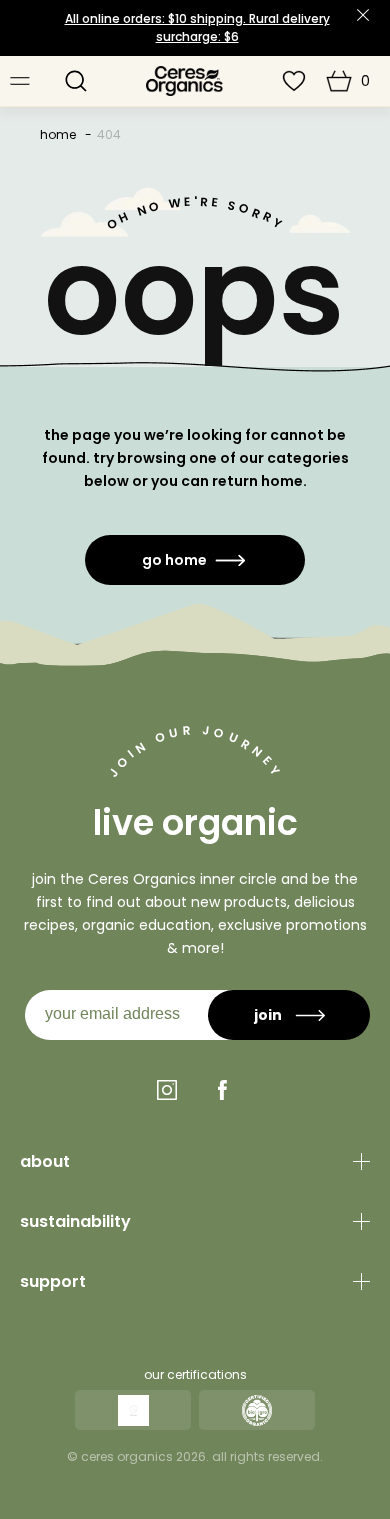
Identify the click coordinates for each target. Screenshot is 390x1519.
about (45, 1161)
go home (174, 560)
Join (268, 1015)
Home (58, 134)
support (53, 1281)
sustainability (75, 1221)
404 (109, 134)
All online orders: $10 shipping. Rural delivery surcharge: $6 (197, 27)
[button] (76, 81)
